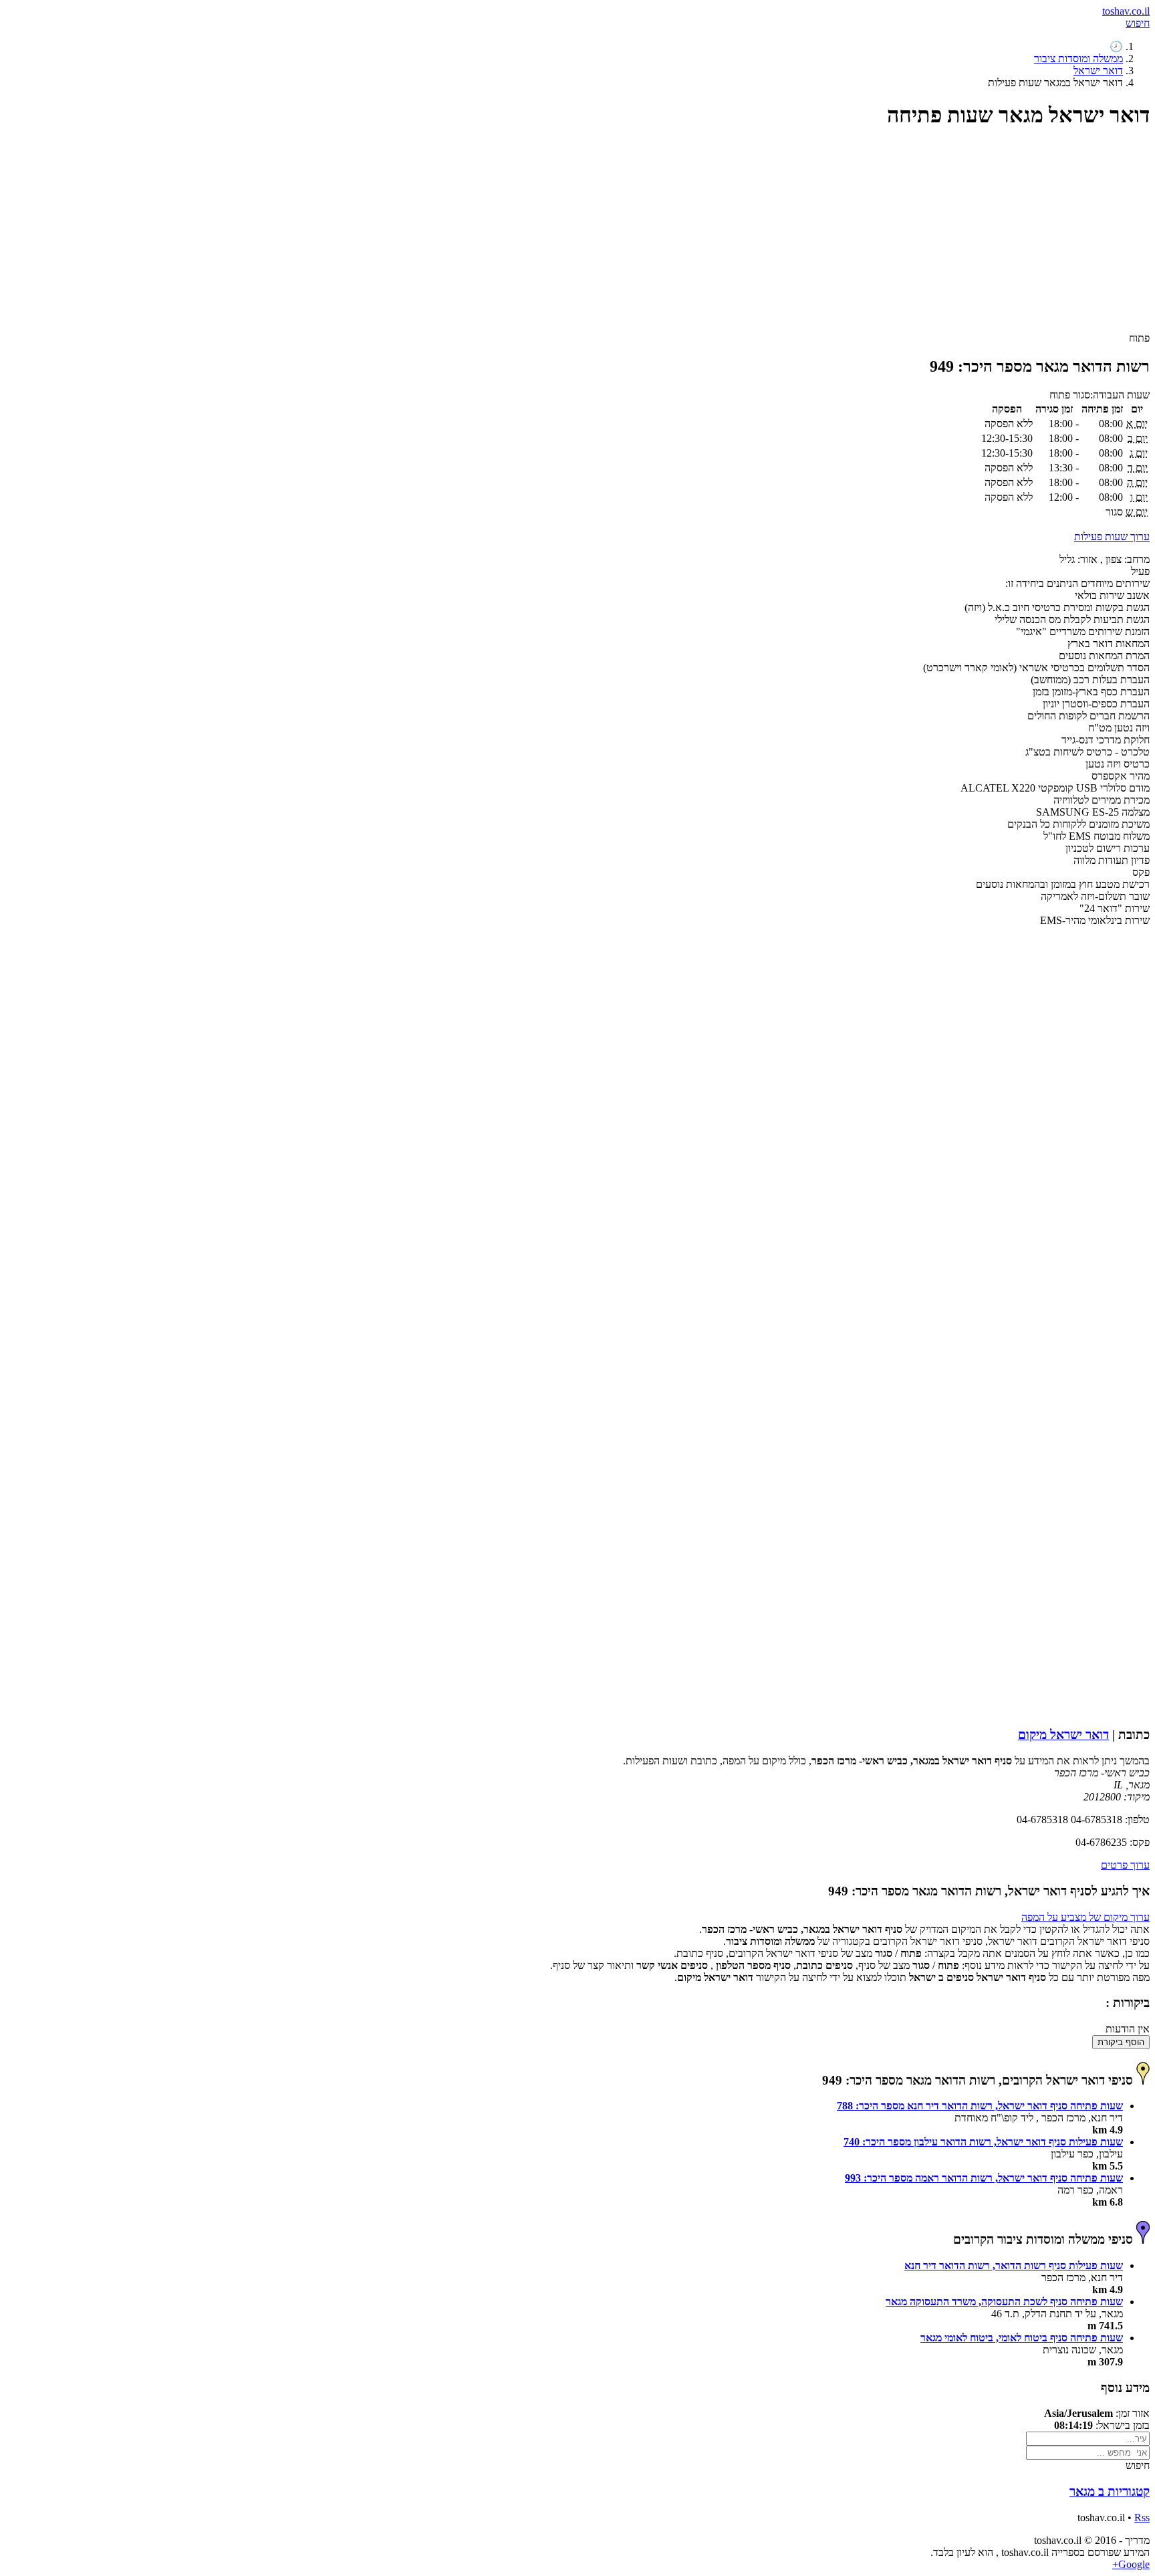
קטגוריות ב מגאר (1110, 2491)
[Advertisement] (749, 236)
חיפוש (1138, 23)
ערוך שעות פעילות (1112, 537)
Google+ (1131, 2564)
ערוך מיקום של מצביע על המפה (1085, 1917)
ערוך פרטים (1125, 1865)
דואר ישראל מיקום (1063, 1735)
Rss (1142, 2518)
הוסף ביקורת (1121, 2042)
